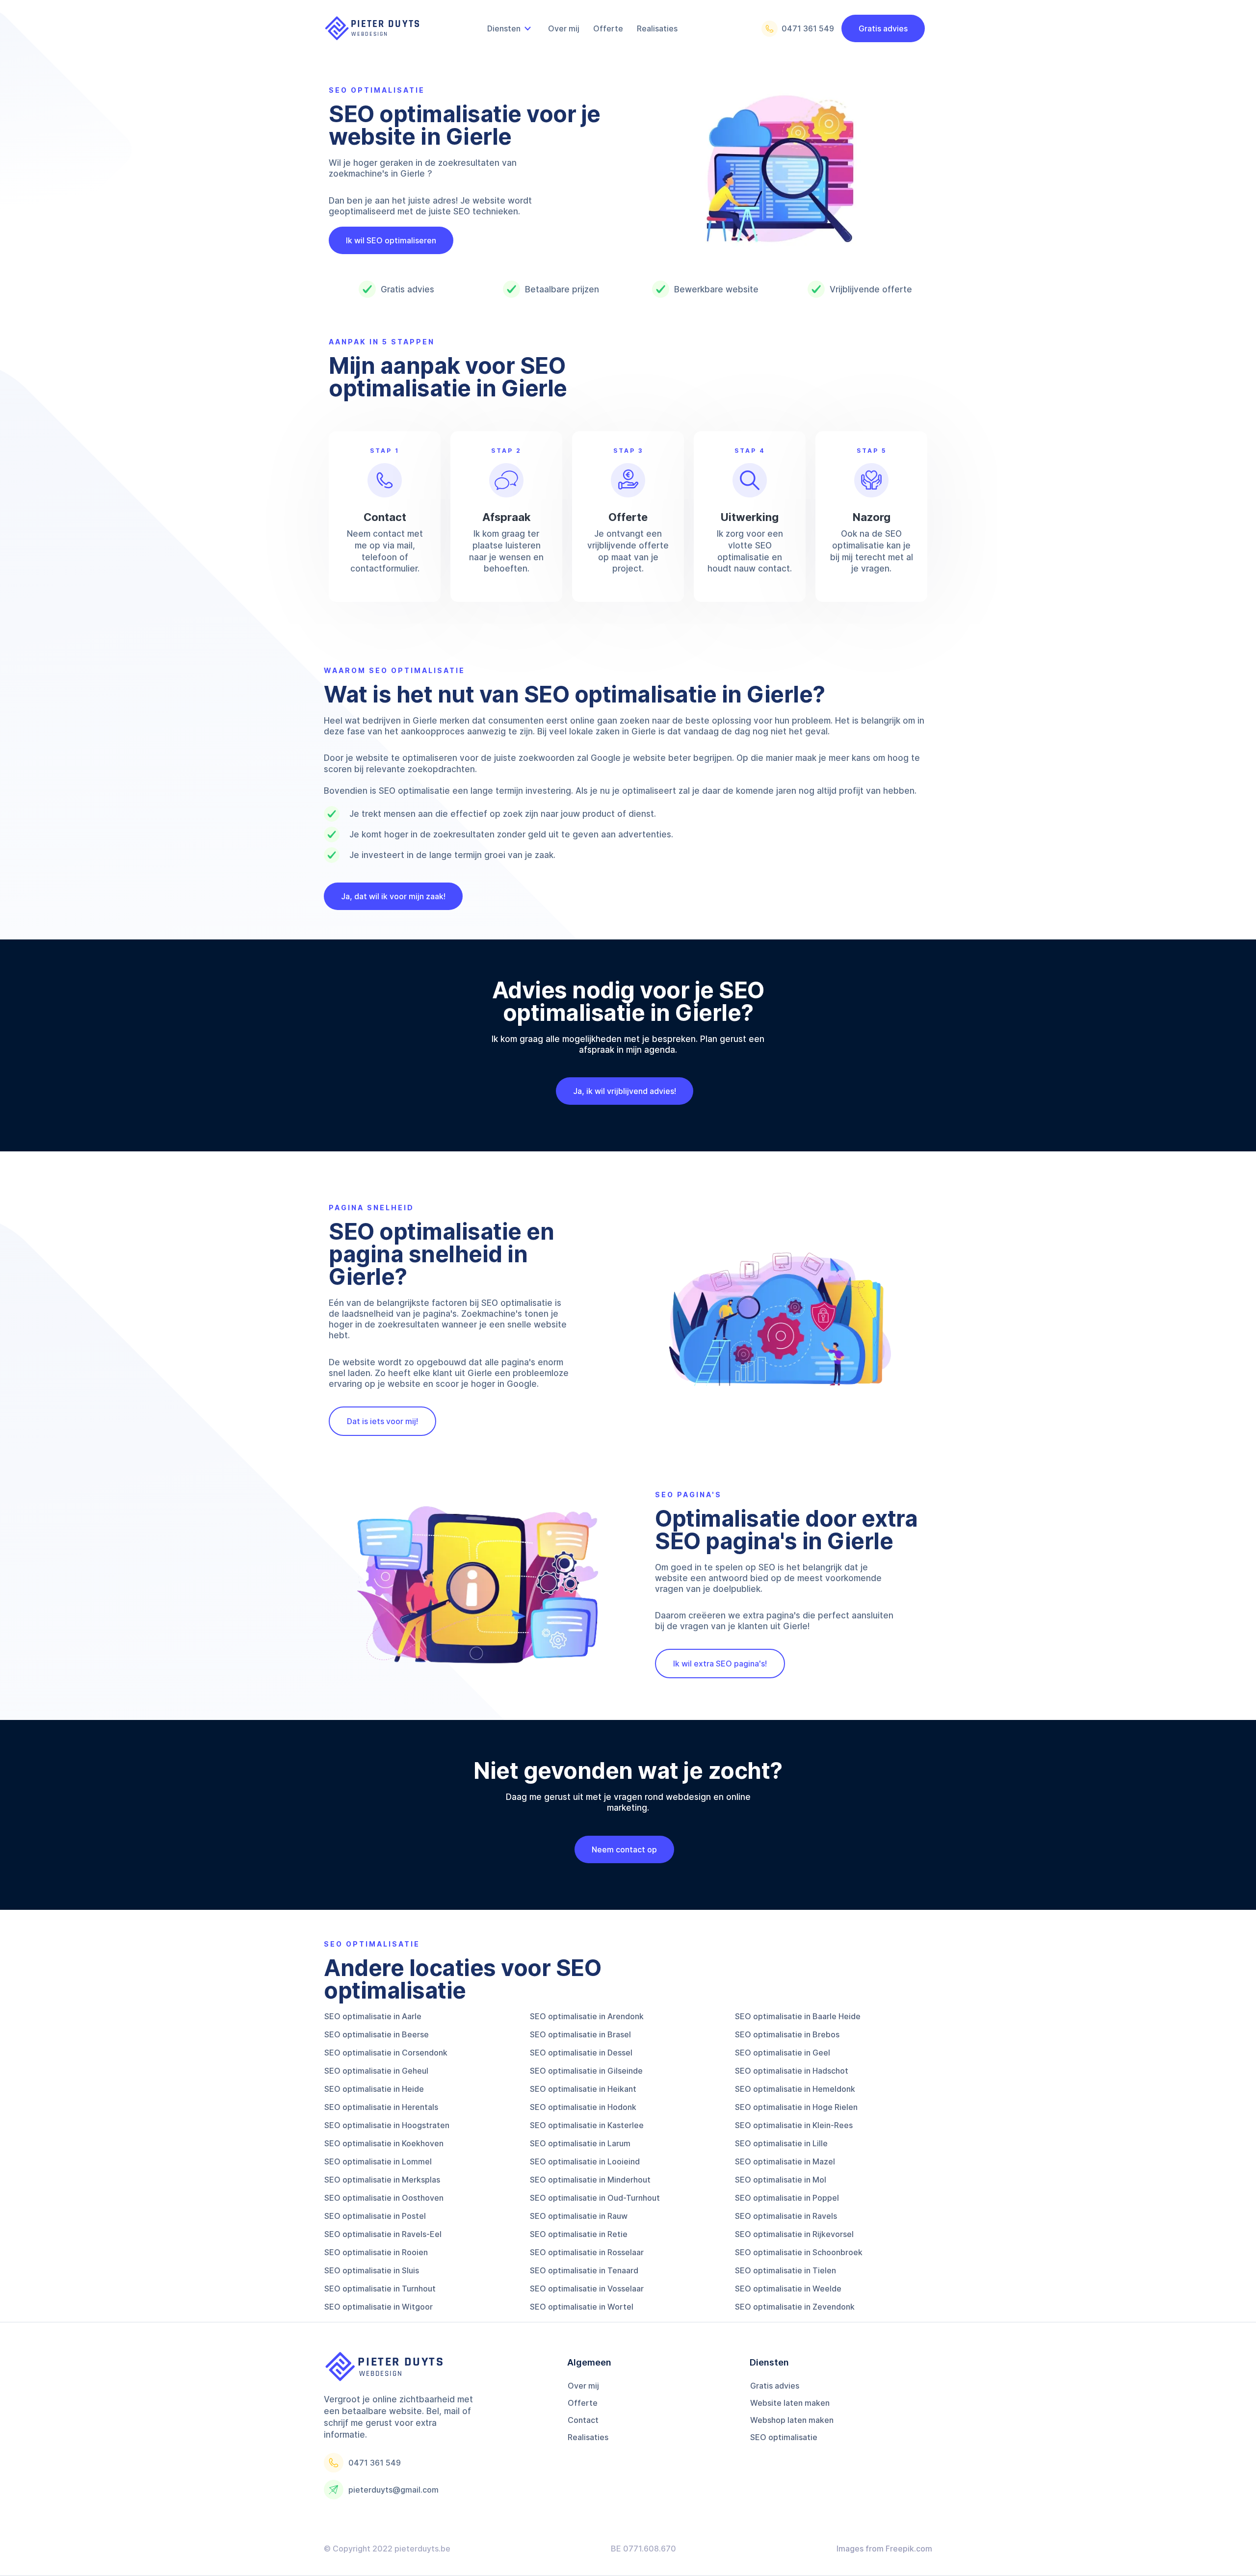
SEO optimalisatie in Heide (374, 2089)
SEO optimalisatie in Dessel (581, 2053)
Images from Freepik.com (884, 2549)
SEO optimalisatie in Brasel (580, 2034)
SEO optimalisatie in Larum (580, 2143)
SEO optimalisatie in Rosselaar (587, 2252)
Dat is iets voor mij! (382, 1421)
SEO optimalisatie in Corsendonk (386, 2053)
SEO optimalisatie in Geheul (376, 2071)
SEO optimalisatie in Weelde (788, 2289)
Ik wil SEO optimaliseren (391, 240)
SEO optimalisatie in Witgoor (379, 2307)
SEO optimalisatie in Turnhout (380, 2289)
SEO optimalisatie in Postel (375, 2216)
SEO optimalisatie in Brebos (787, 2034)
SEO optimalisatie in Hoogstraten (387, 2125)
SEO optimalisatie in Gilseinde (586, 2071)
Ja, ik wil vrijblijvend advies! (625, 1091)
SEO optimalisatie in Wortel (582, 2307)
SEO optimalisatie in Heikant (583, 2089)
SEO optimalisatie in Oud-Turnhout (595, 2198)
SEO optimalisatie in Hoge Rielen (796, 2107)
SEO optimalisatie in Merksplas (382, 2180)
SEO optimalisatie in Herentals (381, 2107)
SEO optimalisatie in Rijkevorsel (794, 2234)
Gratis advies (883, 28)
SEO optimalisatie (784, 2437)
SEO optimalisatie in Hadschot (792, 2071)
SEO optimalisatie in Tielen (785, 2270)
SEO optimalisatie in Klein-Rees (794, 2125)
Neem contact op (624, 1849)
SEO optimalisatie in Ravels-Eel (383, 2234)
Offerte (583, 2403)
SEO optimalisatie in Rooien (376, 2252)
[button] (511, 28)
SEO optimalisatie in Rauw (579, 2216)
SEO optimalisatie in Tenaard (584, 2270)
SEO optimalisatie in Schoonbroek (799, 2252)
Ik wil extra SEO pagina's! (720, 1664)
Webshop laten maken (792, 2420)
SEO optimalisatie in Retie (579, 2234)
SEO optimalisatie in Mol (781, 2180)
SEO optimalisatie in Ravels (786, 2216)
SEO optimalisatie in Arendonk (587, 2016)
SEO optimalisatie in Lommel (378, 2161)
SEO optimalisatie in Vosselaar (587, 2289)
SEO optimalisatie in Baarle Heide (798, 2016)
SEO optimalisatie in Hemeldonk (795, 2089)
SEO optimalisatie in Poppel (787, 2198)
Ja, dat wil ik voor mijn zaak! (393, 896)
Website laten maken (790, 2403)
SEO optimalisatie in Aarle (373, 2016)
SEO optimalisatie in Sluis (372, 2270)
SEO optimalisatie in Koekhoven (384, 2143)
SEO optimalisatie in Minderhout (590, 2180)
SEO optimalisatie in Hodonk (583, 2107)
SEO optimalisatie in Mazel (785, 2161)
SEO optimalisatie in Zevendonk (795, 2307)
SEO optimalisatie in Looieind (585, 2161)
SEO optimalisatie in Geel (783, 2053)
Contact (583, 2420)
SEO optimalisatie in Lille (781, 2143)
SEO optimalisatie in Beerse (377, 2034)
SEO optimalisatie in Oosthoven (384, 2198)
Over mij (583, 2386)
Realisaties (588, 2437)
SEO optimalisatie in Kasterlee (587, 2125)
